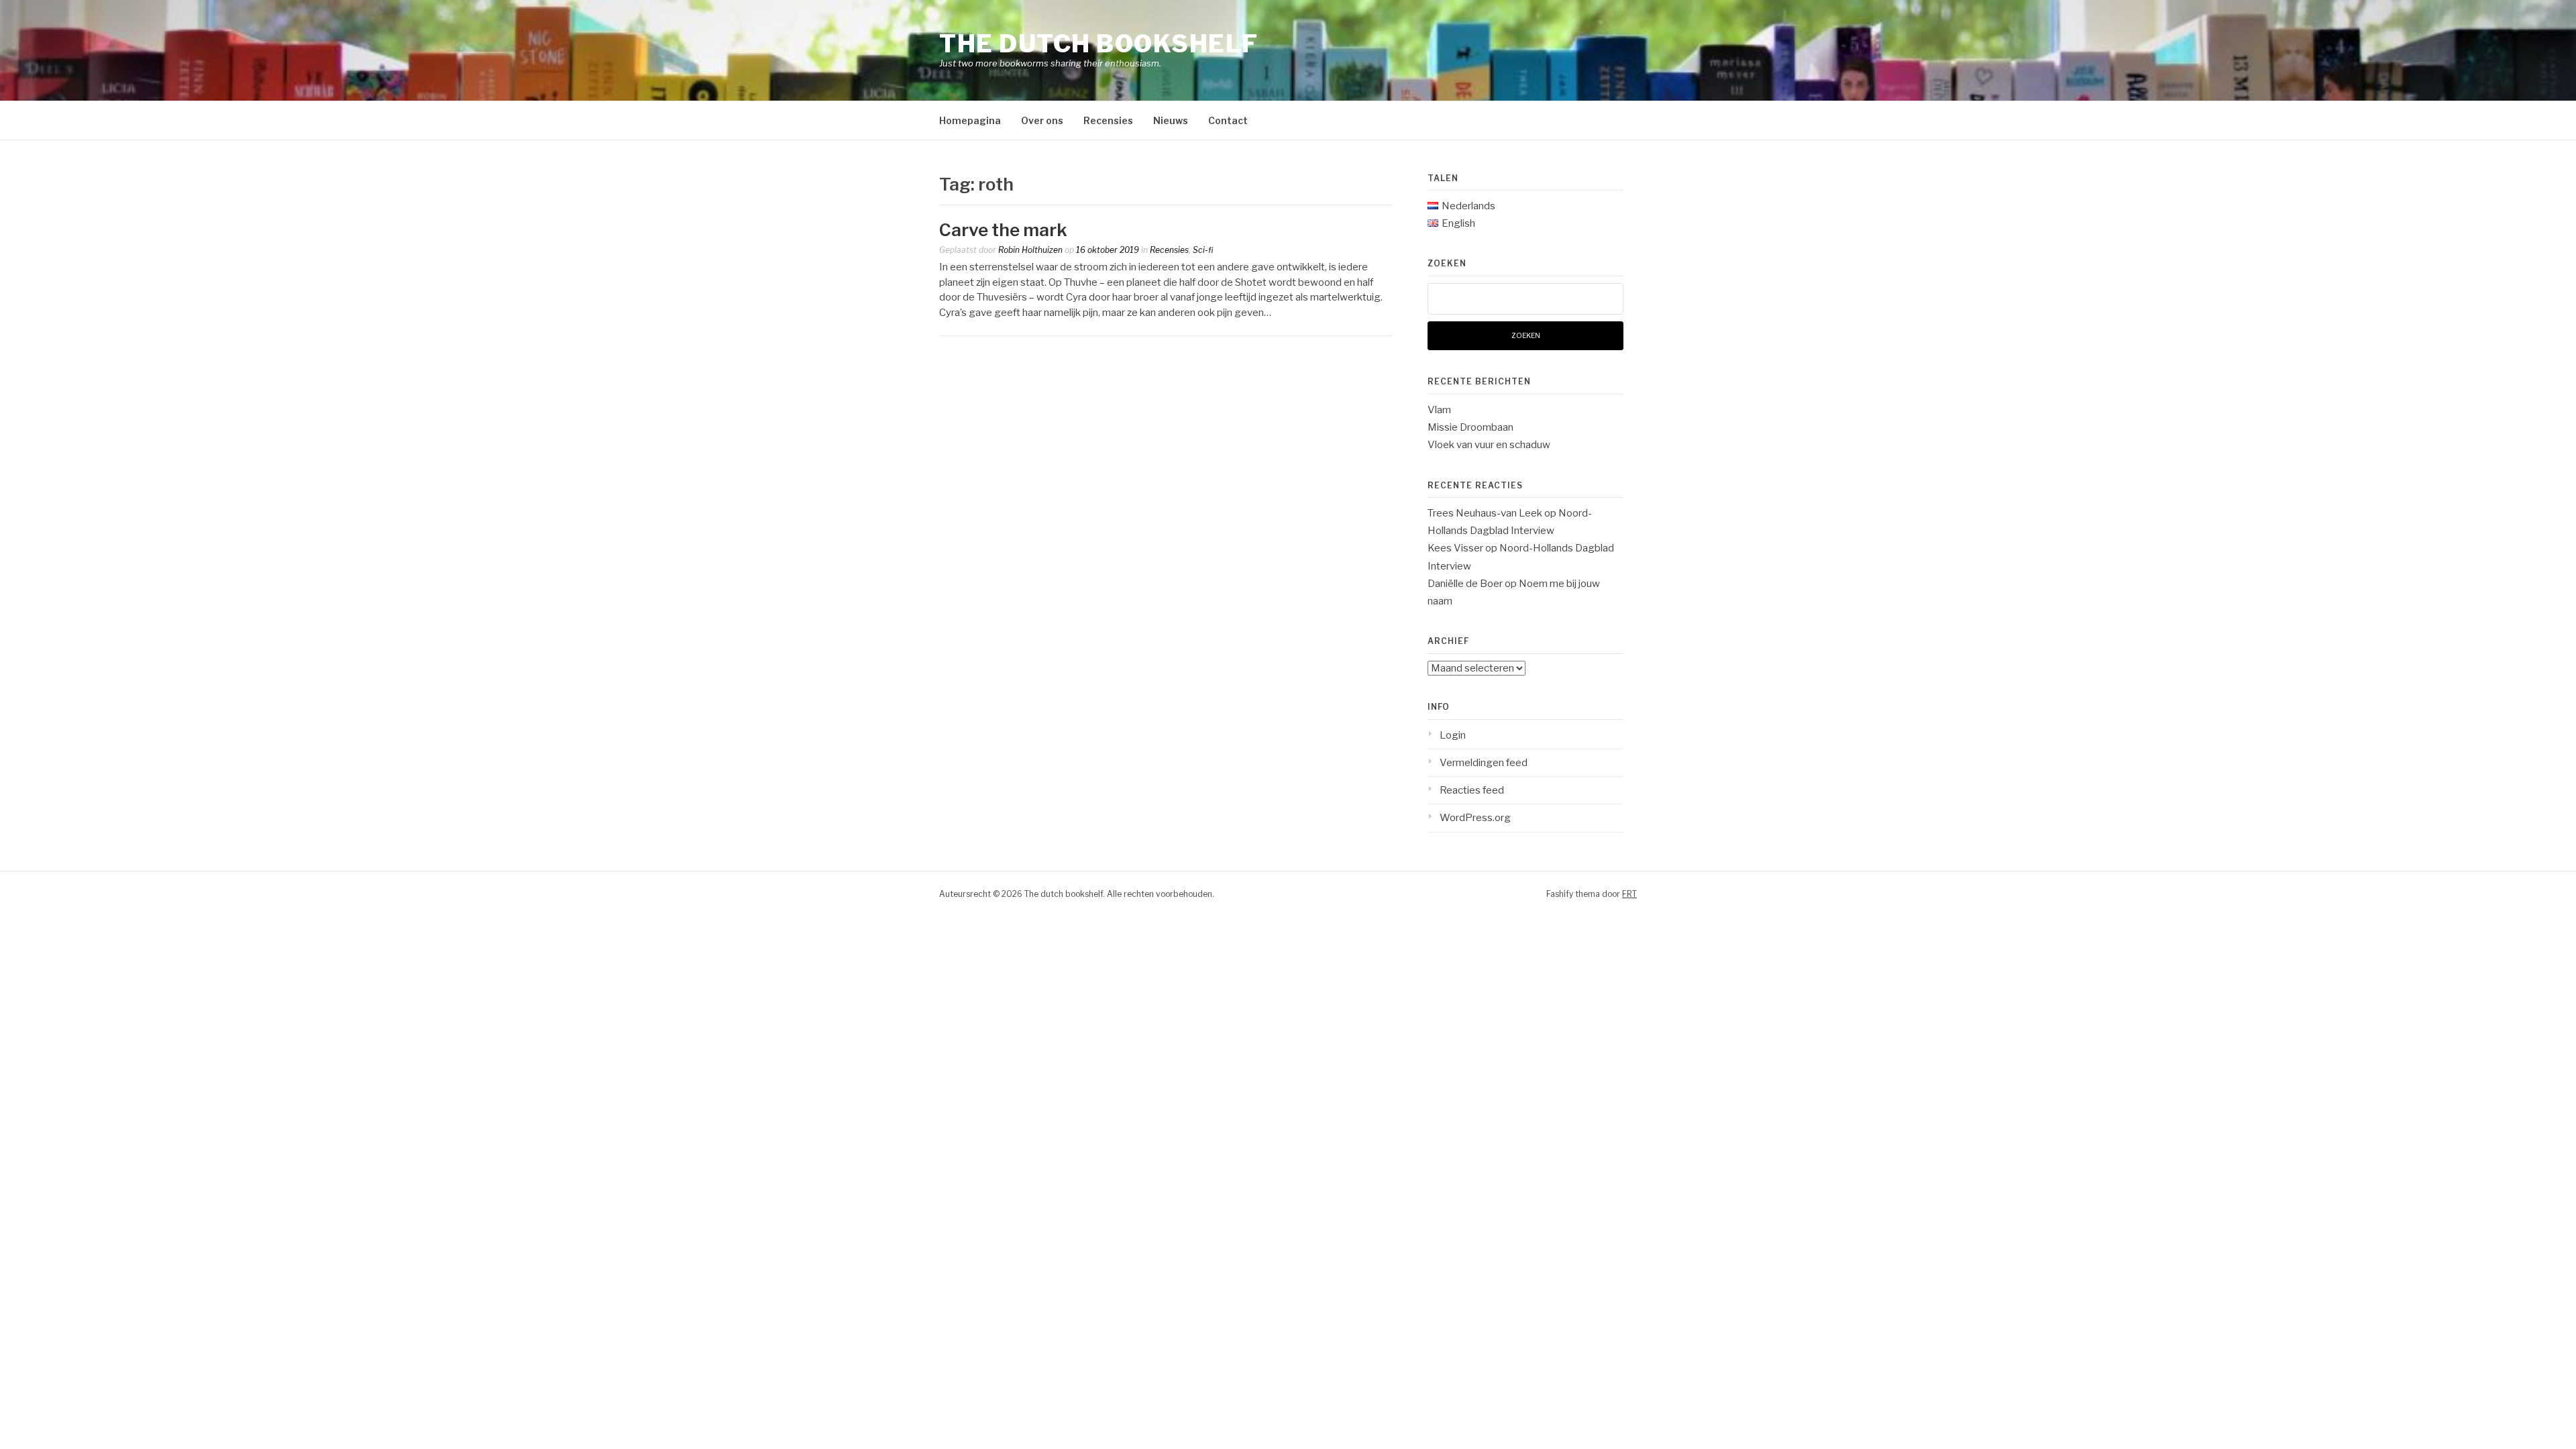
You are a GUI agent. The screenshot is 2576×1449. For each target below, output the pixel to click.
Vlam (1439, 410)
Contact (1228, 120)
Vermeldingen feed (1484, 763)
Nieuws (1171, 120)
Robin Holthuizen (1030, 250)
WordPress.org (1475, 818)
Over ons (1042, 120)
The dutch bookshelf (1099, 44)
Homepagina (970, 120)
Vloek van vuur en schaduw (1489, 445)
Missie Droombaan (1470, 427)
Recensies (1108, 120)
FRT (1629, 894)
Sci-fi (1203, 250)
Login (1453, 735)
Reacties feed (1472, 790)
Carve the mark (1003, 230)
